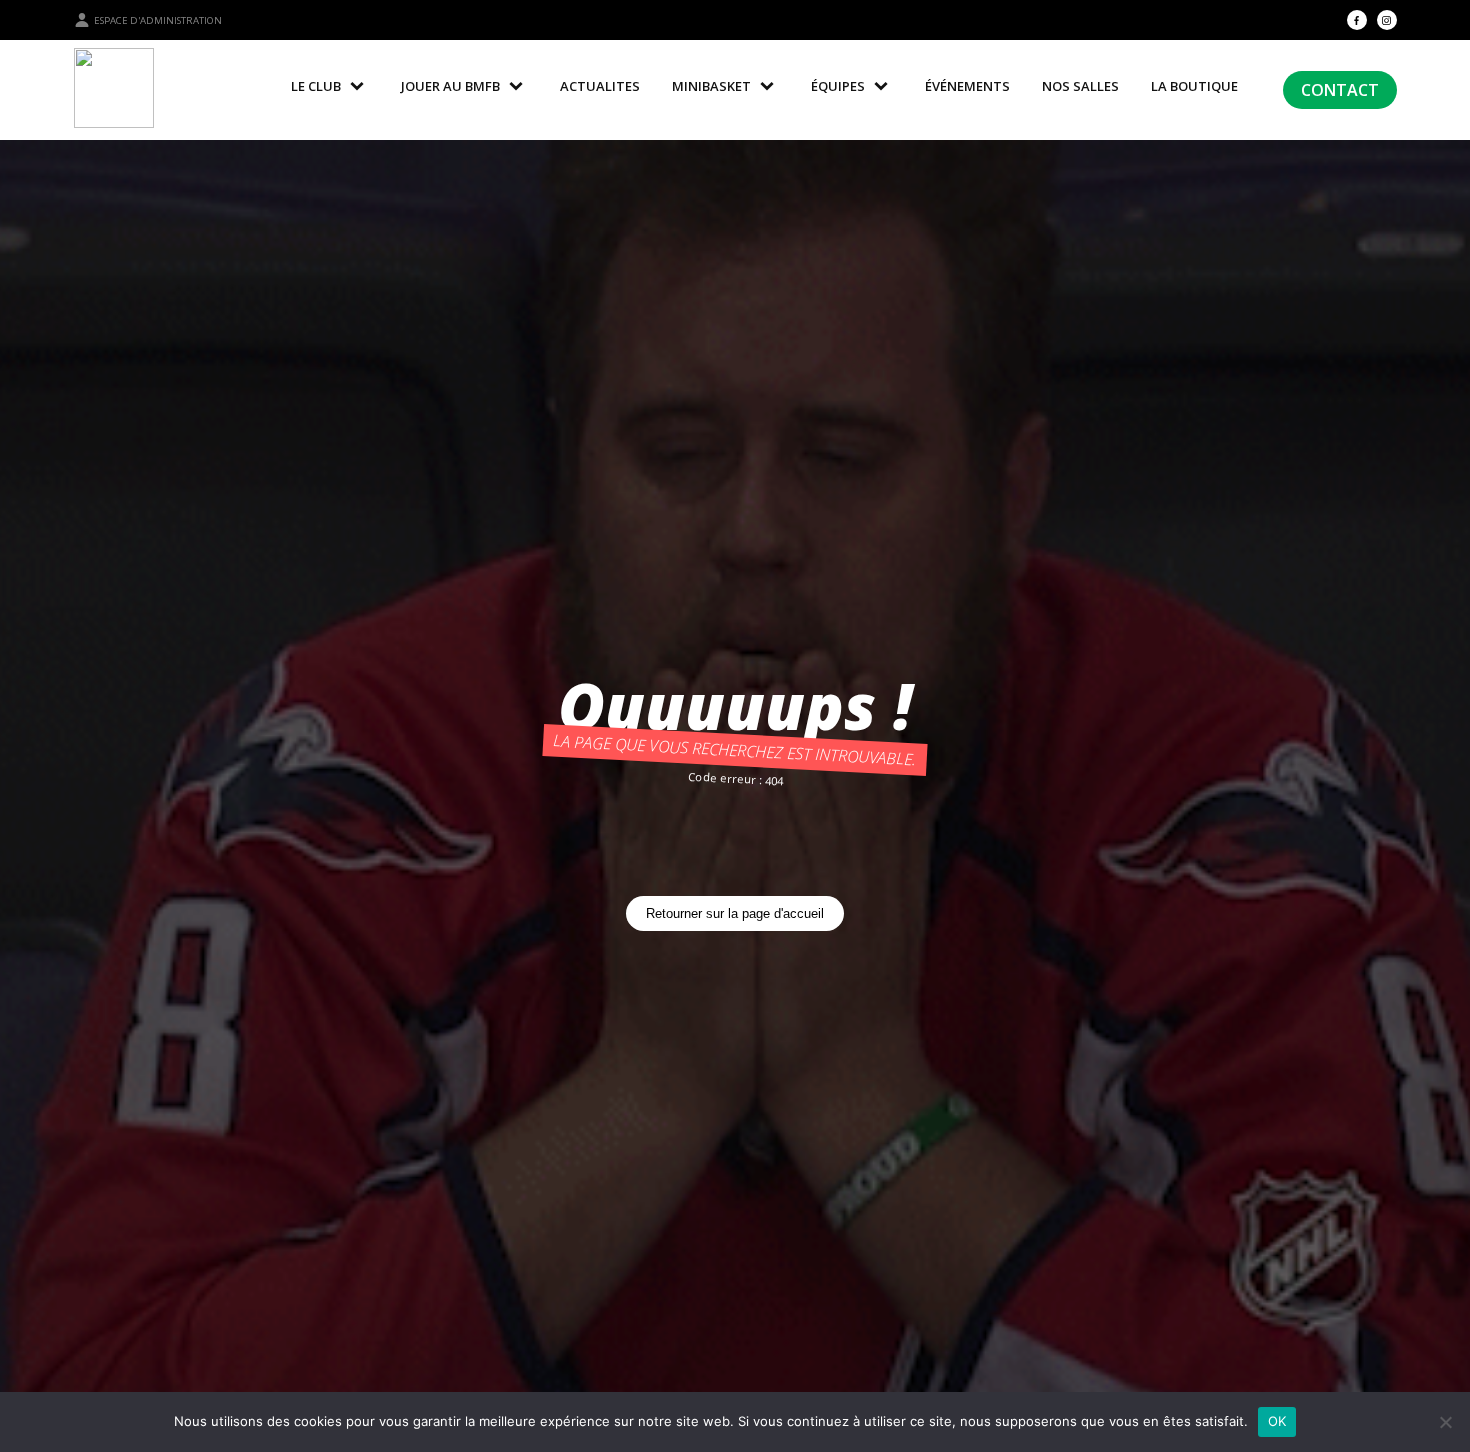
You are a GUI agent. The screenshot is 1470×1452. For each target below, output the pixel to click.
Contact (1340, 90)
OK (1277, 1421)
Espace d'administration (158, 20)
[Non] (1445, 1422)
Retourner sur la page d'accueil (735, 913)
